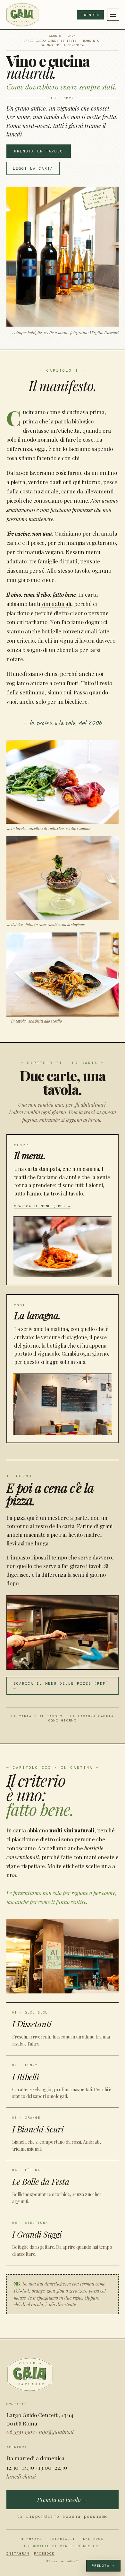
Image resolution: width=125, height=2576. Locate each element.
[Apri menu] (113, 15)
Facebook (44, 2553)
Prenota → (103, 2566)
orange (38, 2291)
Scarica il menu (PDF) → (42, 1206)
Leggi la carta (33, 168)
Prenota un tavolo (39, 151)
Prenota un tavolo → (63, 2500)
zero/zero (78, 2291)
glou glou (56, 2291)
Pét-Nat (21, 2291)
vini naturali (56, 604)
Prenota (90, 15)
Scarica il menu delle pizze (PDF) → (61, 1686)
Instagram (18, 2553)
